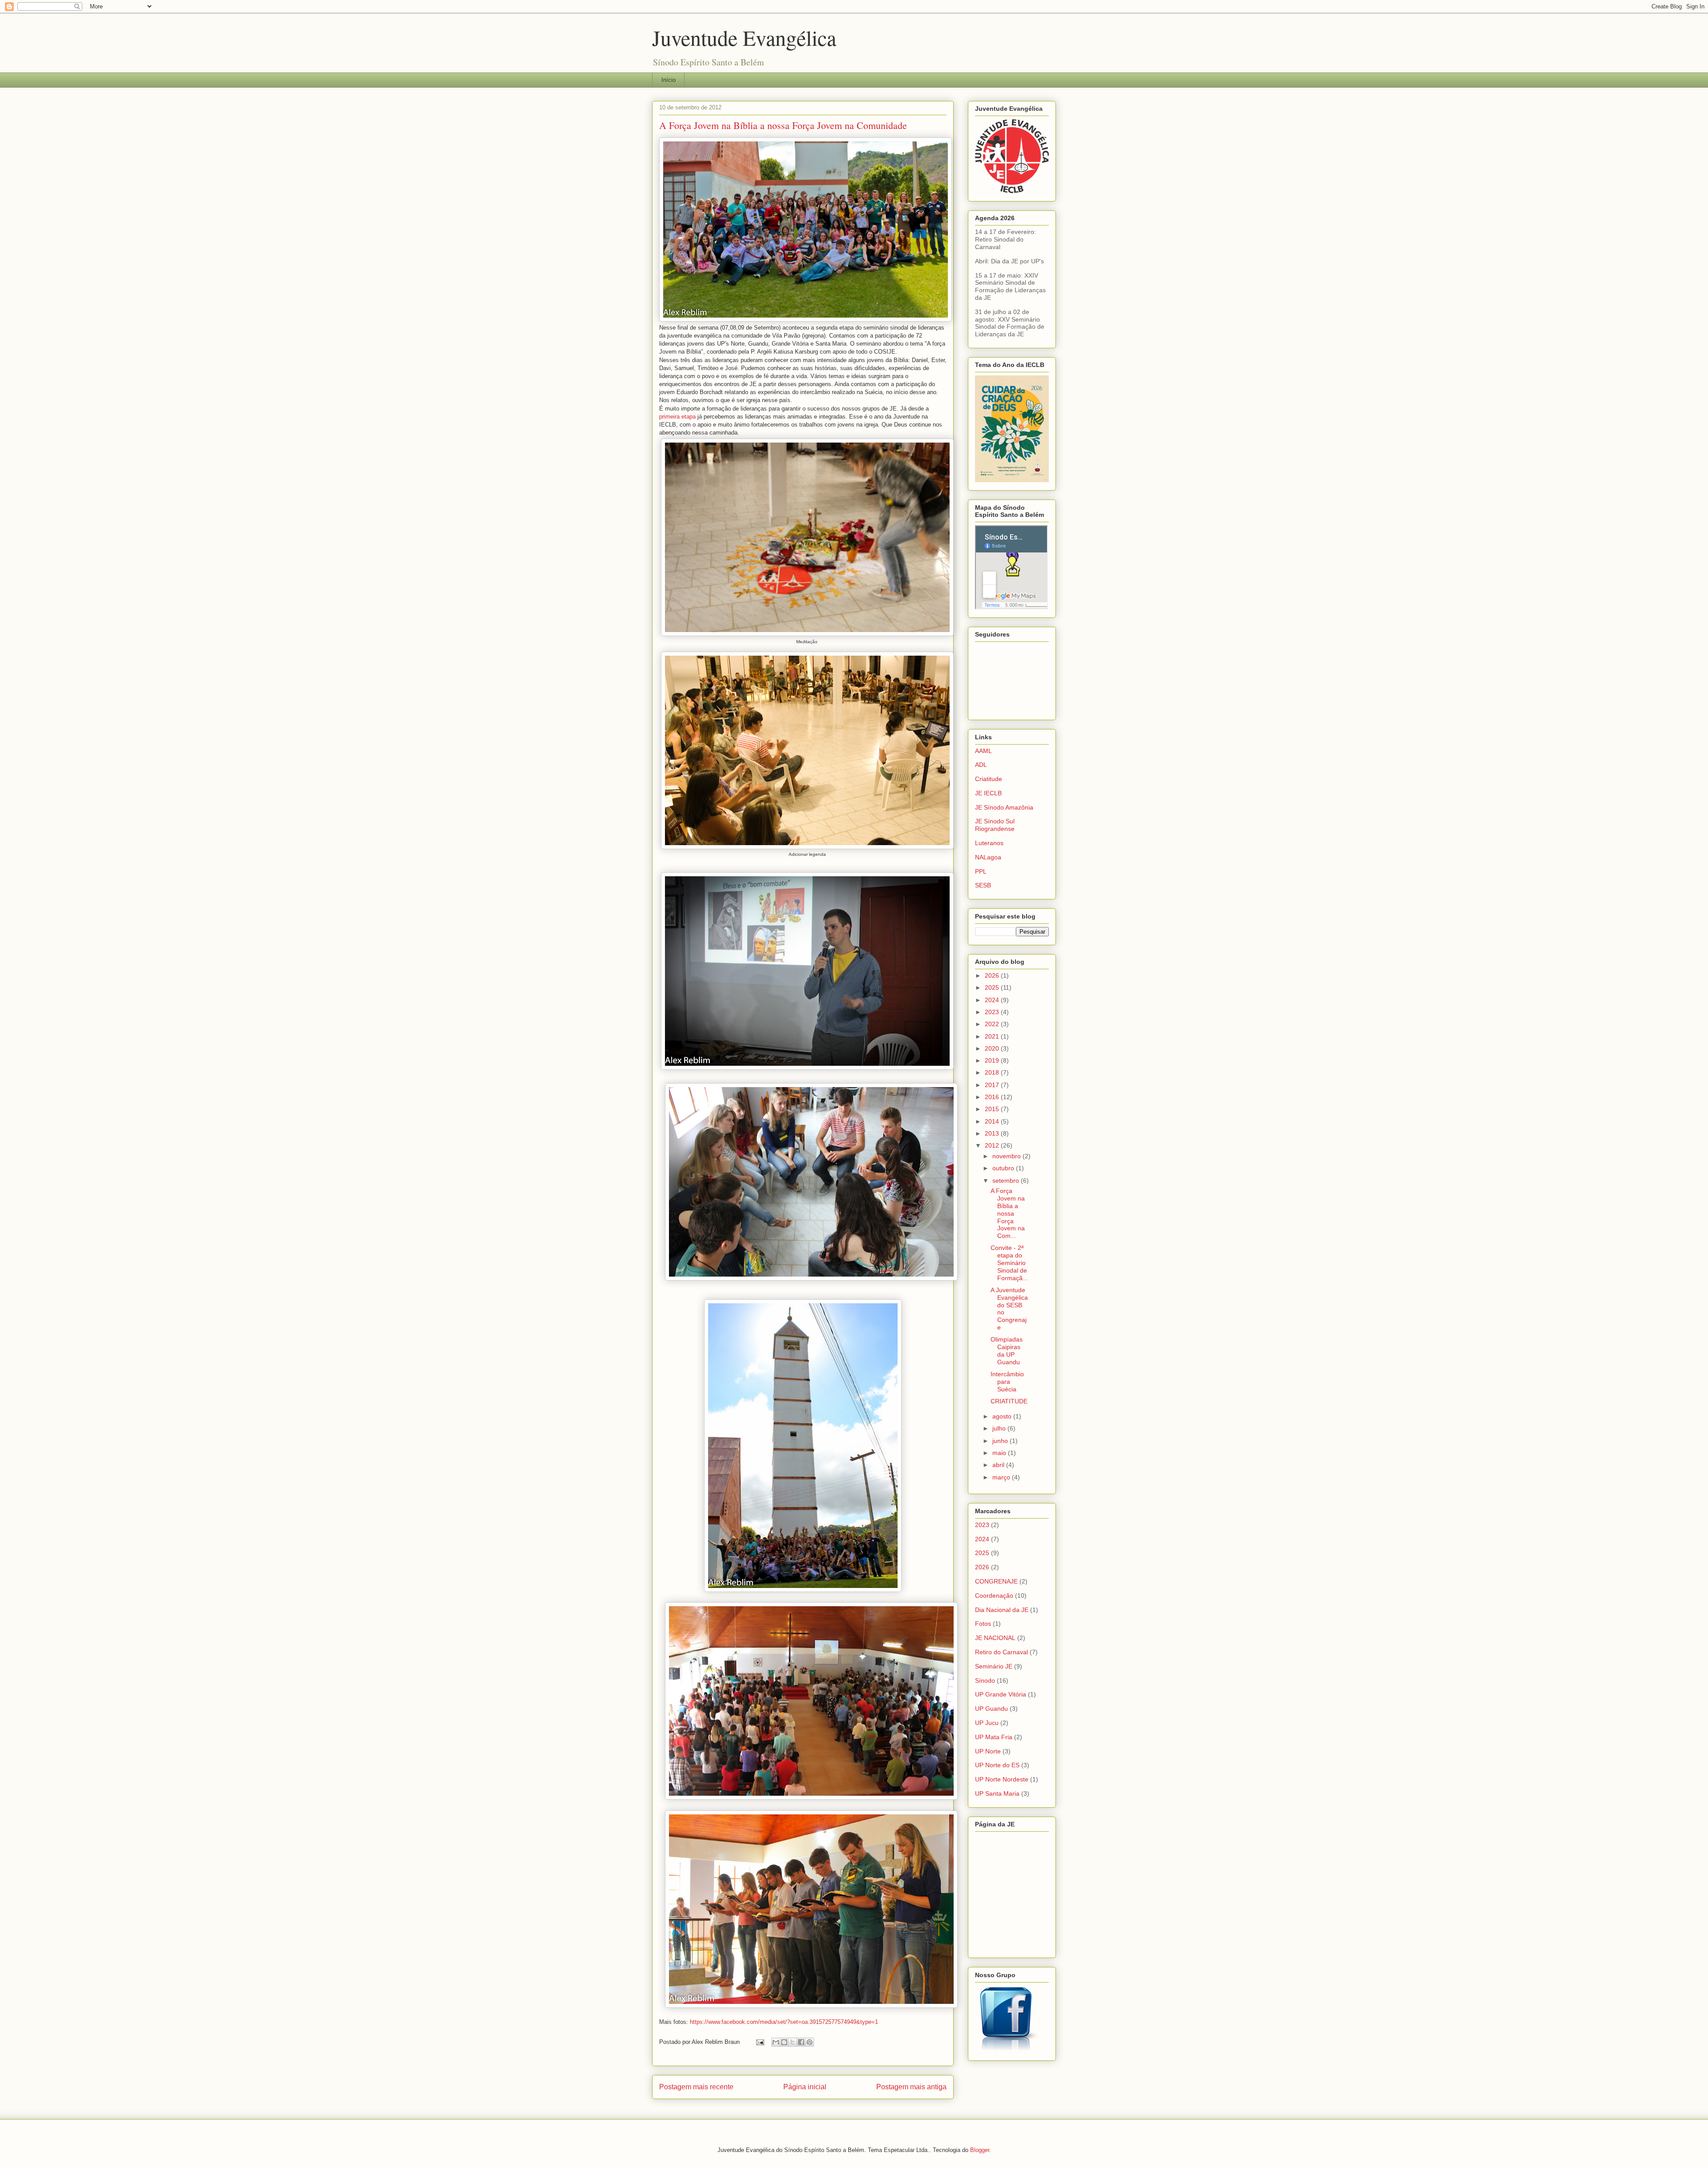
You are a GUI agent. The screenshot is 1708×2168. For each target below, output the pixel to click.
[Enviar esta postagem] (759, 2042)
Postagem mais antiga (911, 2087)
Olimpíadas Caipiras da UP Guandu (1007, 1350)
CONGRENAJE (996, 1581)
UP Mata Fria (994, 1737)
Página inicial (805, 2087)
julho (1000, 1428)
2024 (993, 1000)
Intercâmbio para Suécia (1007, 1382)
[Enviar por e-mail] (776, 2042)
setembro (1007, 1181)
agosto (1003, 1416)
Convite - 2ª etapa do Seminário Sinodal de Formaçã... (1009, 1263)
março (1002, 1477)
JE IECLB (988, 793)
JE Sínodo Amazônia (1004, 807)
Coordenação (994, 1596)
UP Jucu (987, 1723)
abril (999, 1465)
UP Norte (988, 1751)
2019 (993, 1060)
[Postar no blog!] (784, 2042)
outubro (1004, 1168)
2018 (993, 1072)
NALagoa (988, 857)
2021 (993, 1036)
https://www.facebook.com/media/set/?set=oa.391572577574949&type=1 (784, 2022)
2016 (993, 1097)
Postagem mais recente (696, 2087)
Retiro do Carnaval (1001, 1652)
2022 (993, 1024)
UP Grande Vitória (1001, 1694)
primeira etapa (677, 417)
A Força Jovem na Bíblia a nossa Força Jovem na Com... (1008, 1213)
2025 (993, 987)
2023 (993, 1012)
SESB (983, 885)
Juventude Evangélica (744, 37)
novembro (1007, 1156)
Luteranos (989, 843)
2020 (993, 1048)
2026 (993, 975)
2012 (993, 1145)
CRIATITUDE (1009, 1401)
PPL (981, 871)
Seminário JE (994, 1666)
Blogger (980, 2150)
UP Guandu (991, 1709)
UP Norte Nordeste (1002, 1779)
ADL (981, 765)
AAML (983, 751)
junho (1001, 1441)
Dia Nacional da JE (1002, 1610)
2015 (993, 1109)
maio (1000, 1453)
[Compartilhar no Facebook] (801, 2042)
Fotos (983, 1624)
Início (669, 80)
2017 (993, 1085)
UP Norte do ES (997, 1765)
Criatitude (989, 779)
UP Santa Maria (997, 1793)
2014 (993, 1121)
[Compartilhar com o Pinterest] (810, 2042)
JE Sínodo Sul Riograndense (995, 825)
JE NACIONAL (995, 1638)
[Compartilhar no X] (793, 2042)
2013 (993, 1133)
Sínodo (985, 1680)
